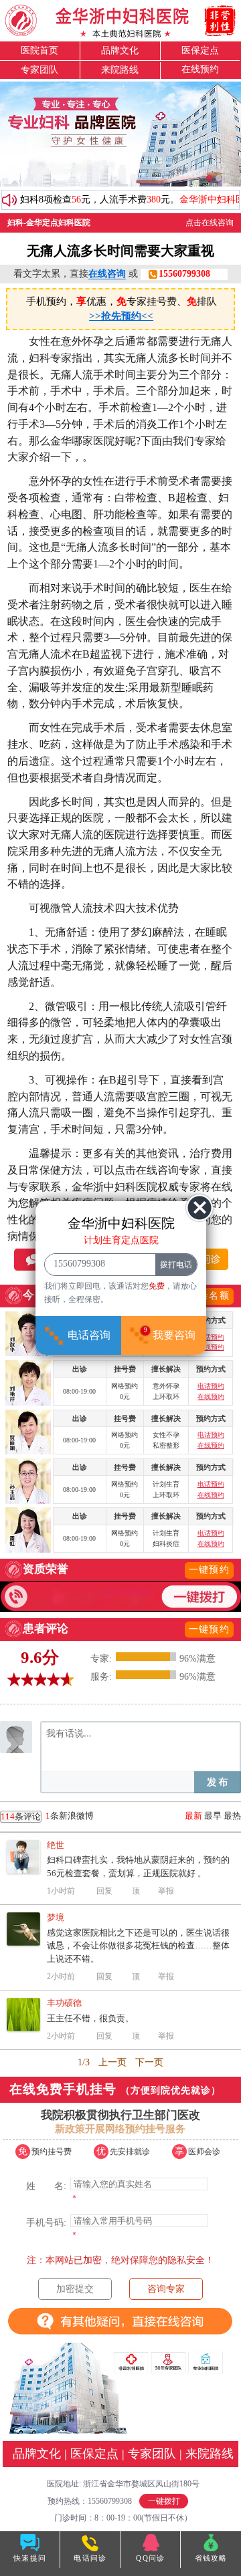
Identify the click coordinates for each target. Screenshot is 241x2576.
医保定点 (200, 50)
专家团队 (39, 70)
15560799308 (184, 274)
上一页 (112, 2062)
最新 (193, 1816)
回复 (104, 1891)
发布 (218, 1782)
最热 (232, 1816)
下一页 (149, 2062)
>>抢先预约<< (121, 316)
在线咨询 (107, 274)
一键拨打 (164, 2501)
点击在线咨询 (210, 223)
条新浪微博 (47, 1816)
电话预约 (211, 1337)
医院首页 (39, 50)
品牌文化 (120, 50)
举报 (166, 1891)
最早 (213, 1816)
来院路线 (120, 70)
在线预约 (200, 69)
